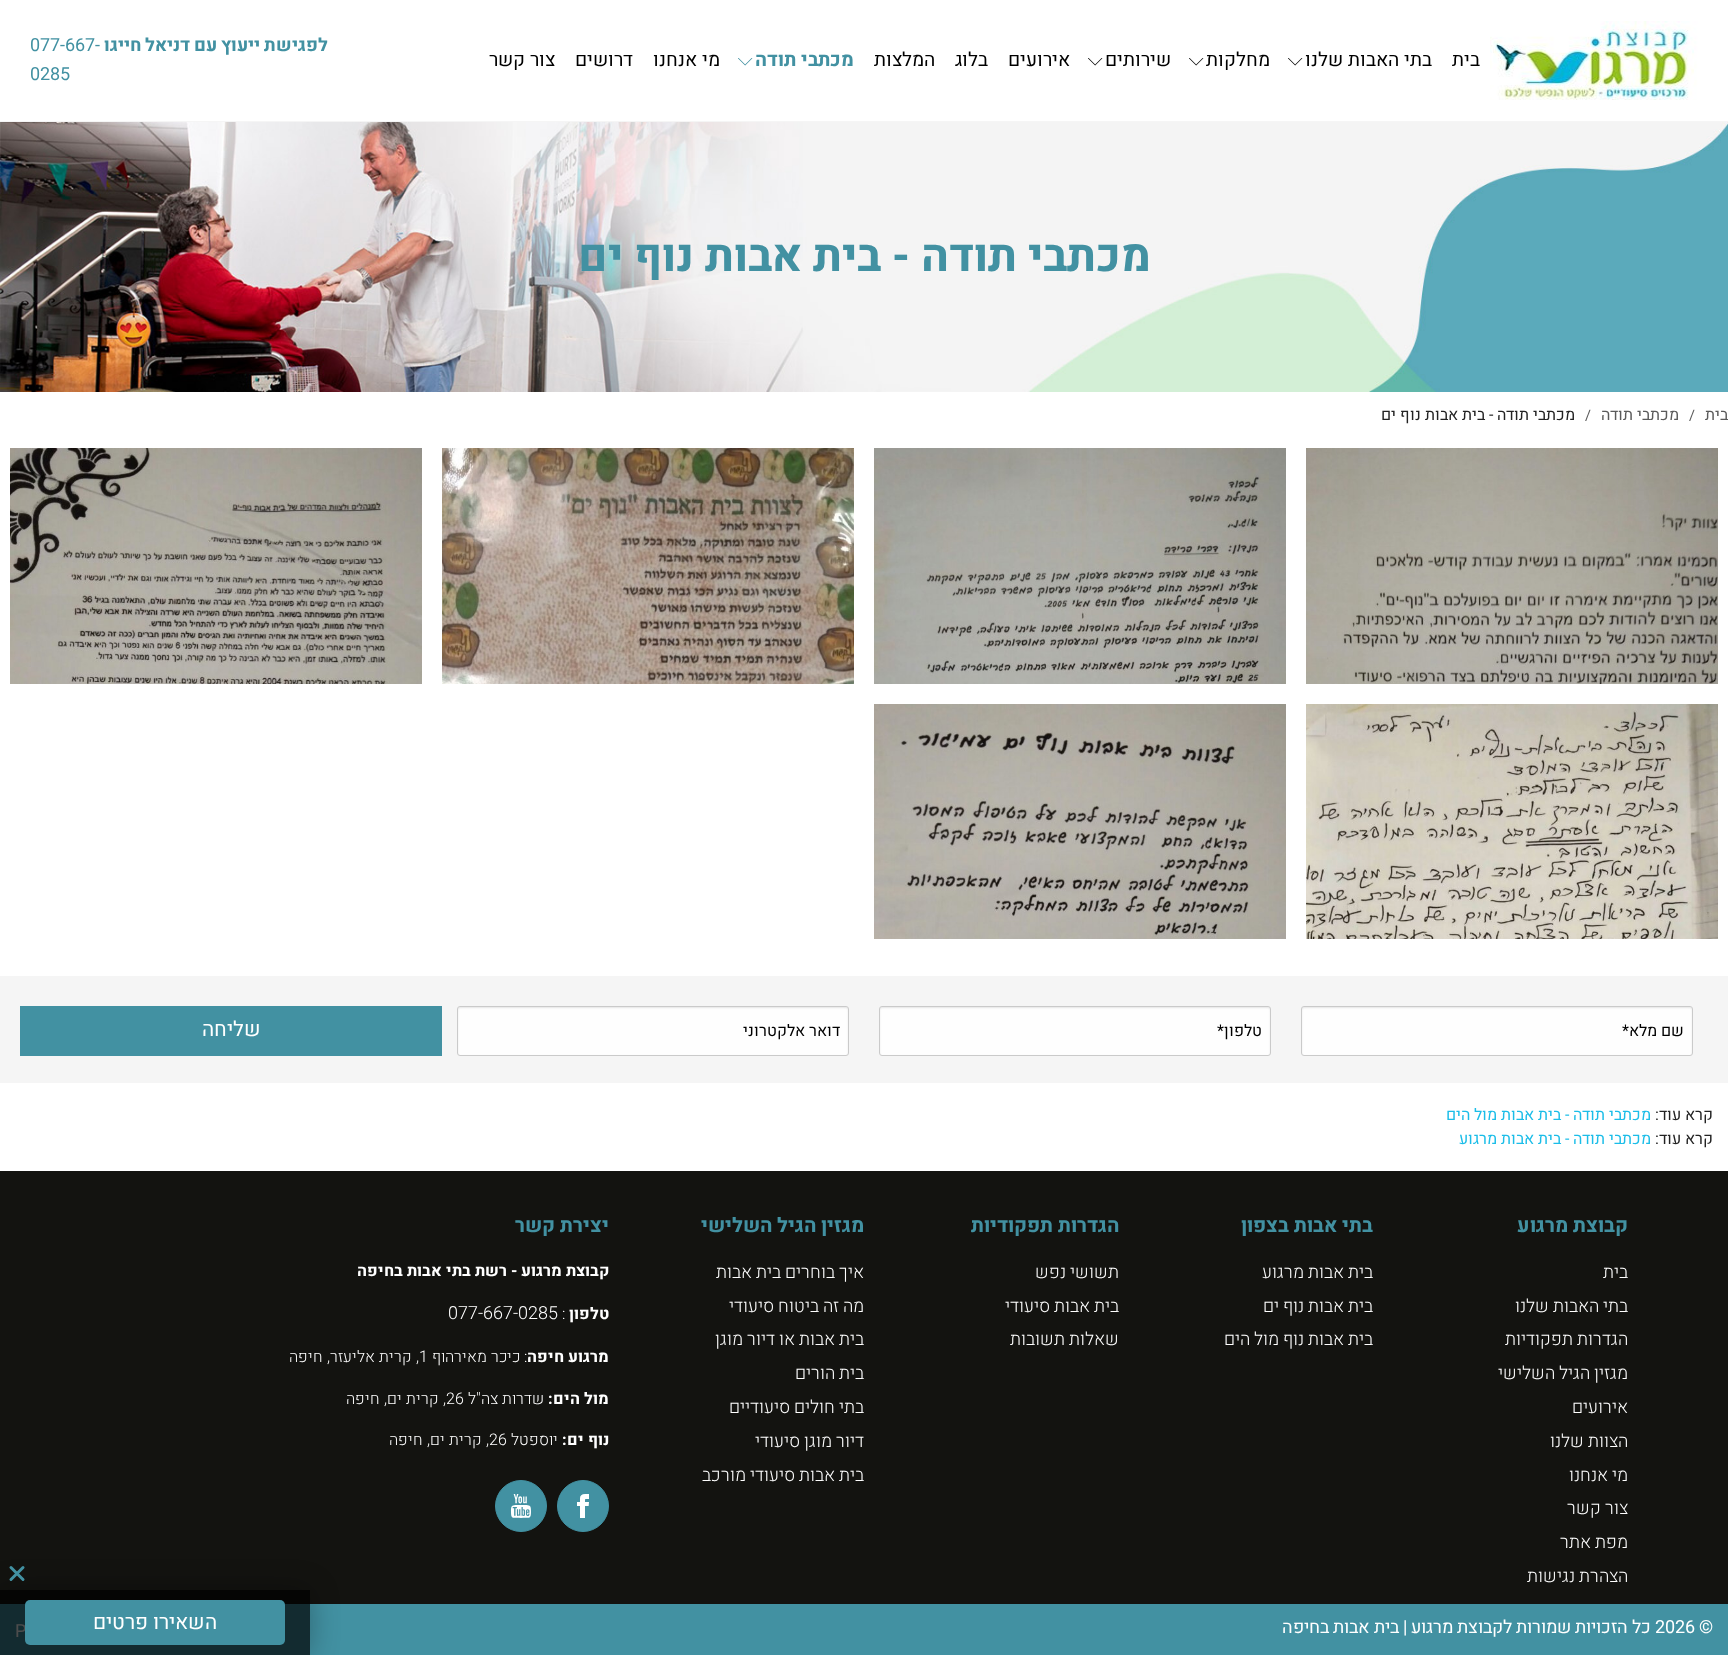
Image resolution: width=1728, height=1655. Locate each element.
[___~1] (216, 566)
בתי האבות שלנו (1368, 60)
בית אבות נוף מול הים (1298, 1339)
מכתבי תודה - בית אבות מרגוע (1555, 1139)
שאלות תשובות (1064, 1339)
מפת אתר (1594, 1542)
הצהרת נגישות (1577, 1576)
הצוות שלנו (1589, 1441)
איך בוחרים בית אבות (790, 1272)
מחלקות (1238, 60)
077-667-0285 (65, 60)
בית (1466, 60)
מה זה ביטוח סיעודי (796, 1306)
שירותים (1138, 60)
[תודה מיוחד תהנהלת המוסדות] (1080, 566)
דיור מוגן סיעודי (809, 1441)
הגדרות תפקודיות (1566, 1339)
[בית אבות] (1594, 60)
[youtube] (521, 1506)
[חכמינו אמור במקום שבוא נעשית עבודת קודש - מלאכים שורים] (1512, 566)
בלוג (971, 60)
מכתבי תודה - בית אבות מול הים (1548, 1115)
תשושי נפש (1077, 1272)
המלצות (904, 60)
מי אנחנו (686, 60)
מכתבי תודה (804, 60)
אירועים (1039, 60)
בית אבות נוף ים (1318, 1306)
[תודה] (648, 566)
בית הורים (829, 1373)
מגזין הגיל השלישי (1563, 1373)
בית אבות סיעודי (1062, 1306)
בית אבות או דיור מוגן (789, 1339)
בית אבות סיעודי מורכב (783, 1475)
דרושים (604, 60)
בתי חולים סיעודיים (796, 1407)
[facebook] (583, 1506)
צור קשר (522, 60)
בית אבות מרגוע (1317, 1272)
